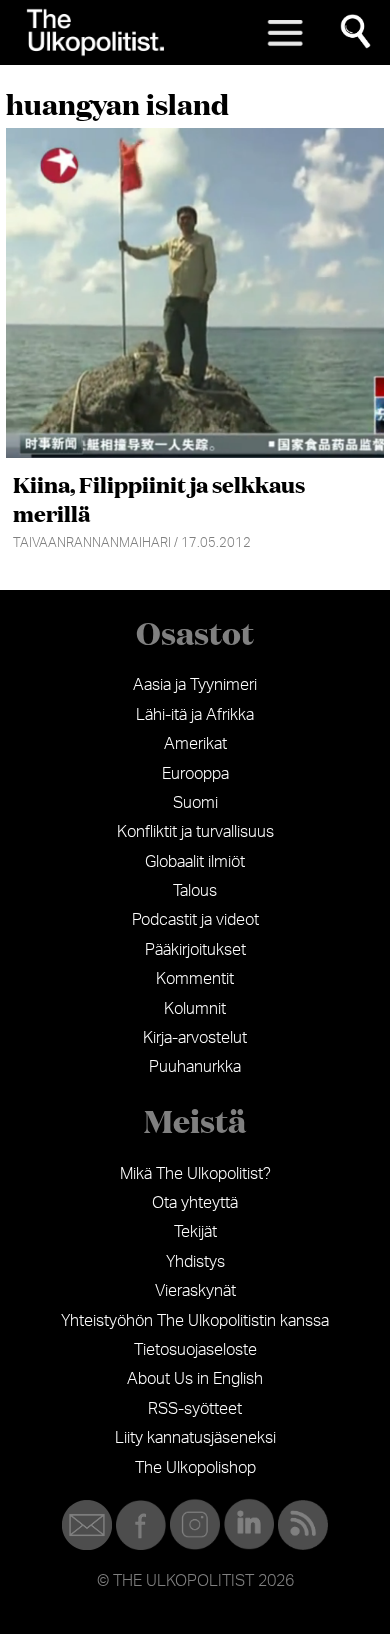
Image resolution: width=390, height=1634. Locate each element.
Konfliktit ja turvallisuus (195, 832)
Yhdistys (195, 1262)
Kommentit (195, 979)
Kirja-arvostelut (195, 1038)
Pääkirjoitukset (195, 950)
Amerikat (195, 744)
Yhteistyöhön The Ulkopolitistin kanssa (195, 1321)
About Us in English (195, 1379)
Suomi (195, 803)
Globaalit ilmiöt (195, 862)
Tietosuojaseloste (195, 1350)
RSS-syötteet (195, 1409)
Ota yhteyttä (195, 1203)
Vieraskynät (195, 1291)
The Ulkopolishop (195, 1468)
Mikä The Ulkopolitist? (195, 1174)
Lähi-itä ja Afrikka (195, 715)
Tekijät (195, 1232)
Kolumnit (195, 1009)
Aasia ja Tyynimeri (195, 685)
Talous (195, 891)
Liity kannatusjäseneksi (195, 1438)
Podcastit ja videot (195, 920)
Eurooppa (195, 774)
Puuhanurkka (195, 1067)
